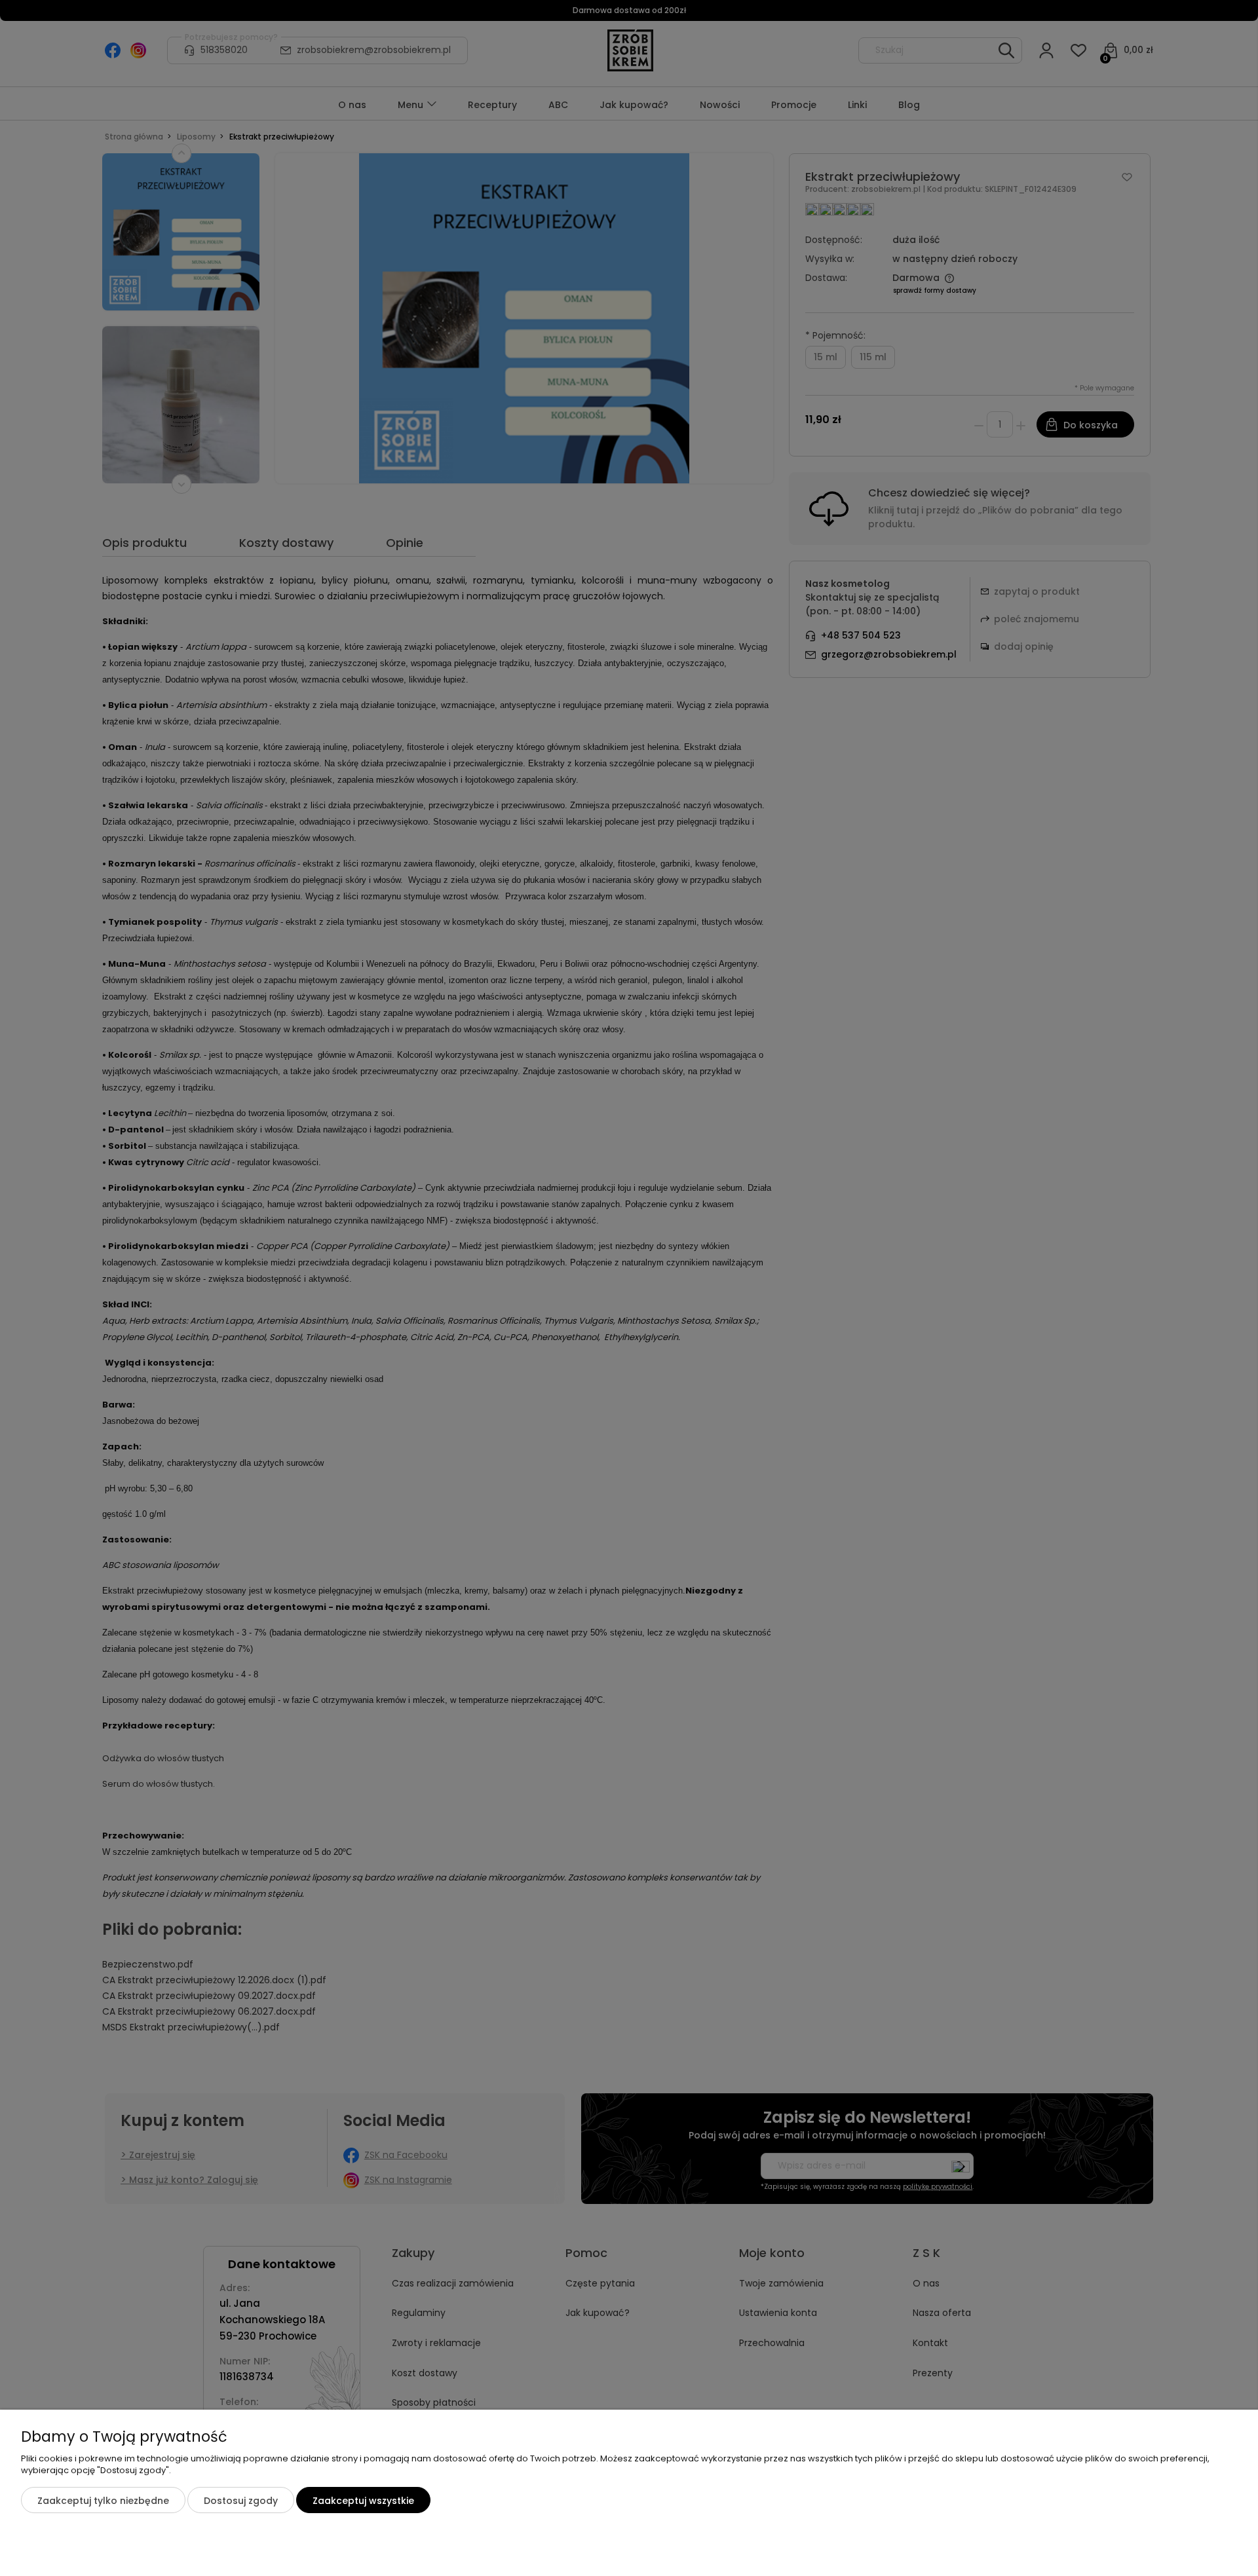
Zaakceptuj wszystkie (363, 2501)
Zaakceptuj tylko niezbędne (103, 2501)
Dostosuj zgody (241, 2501)
